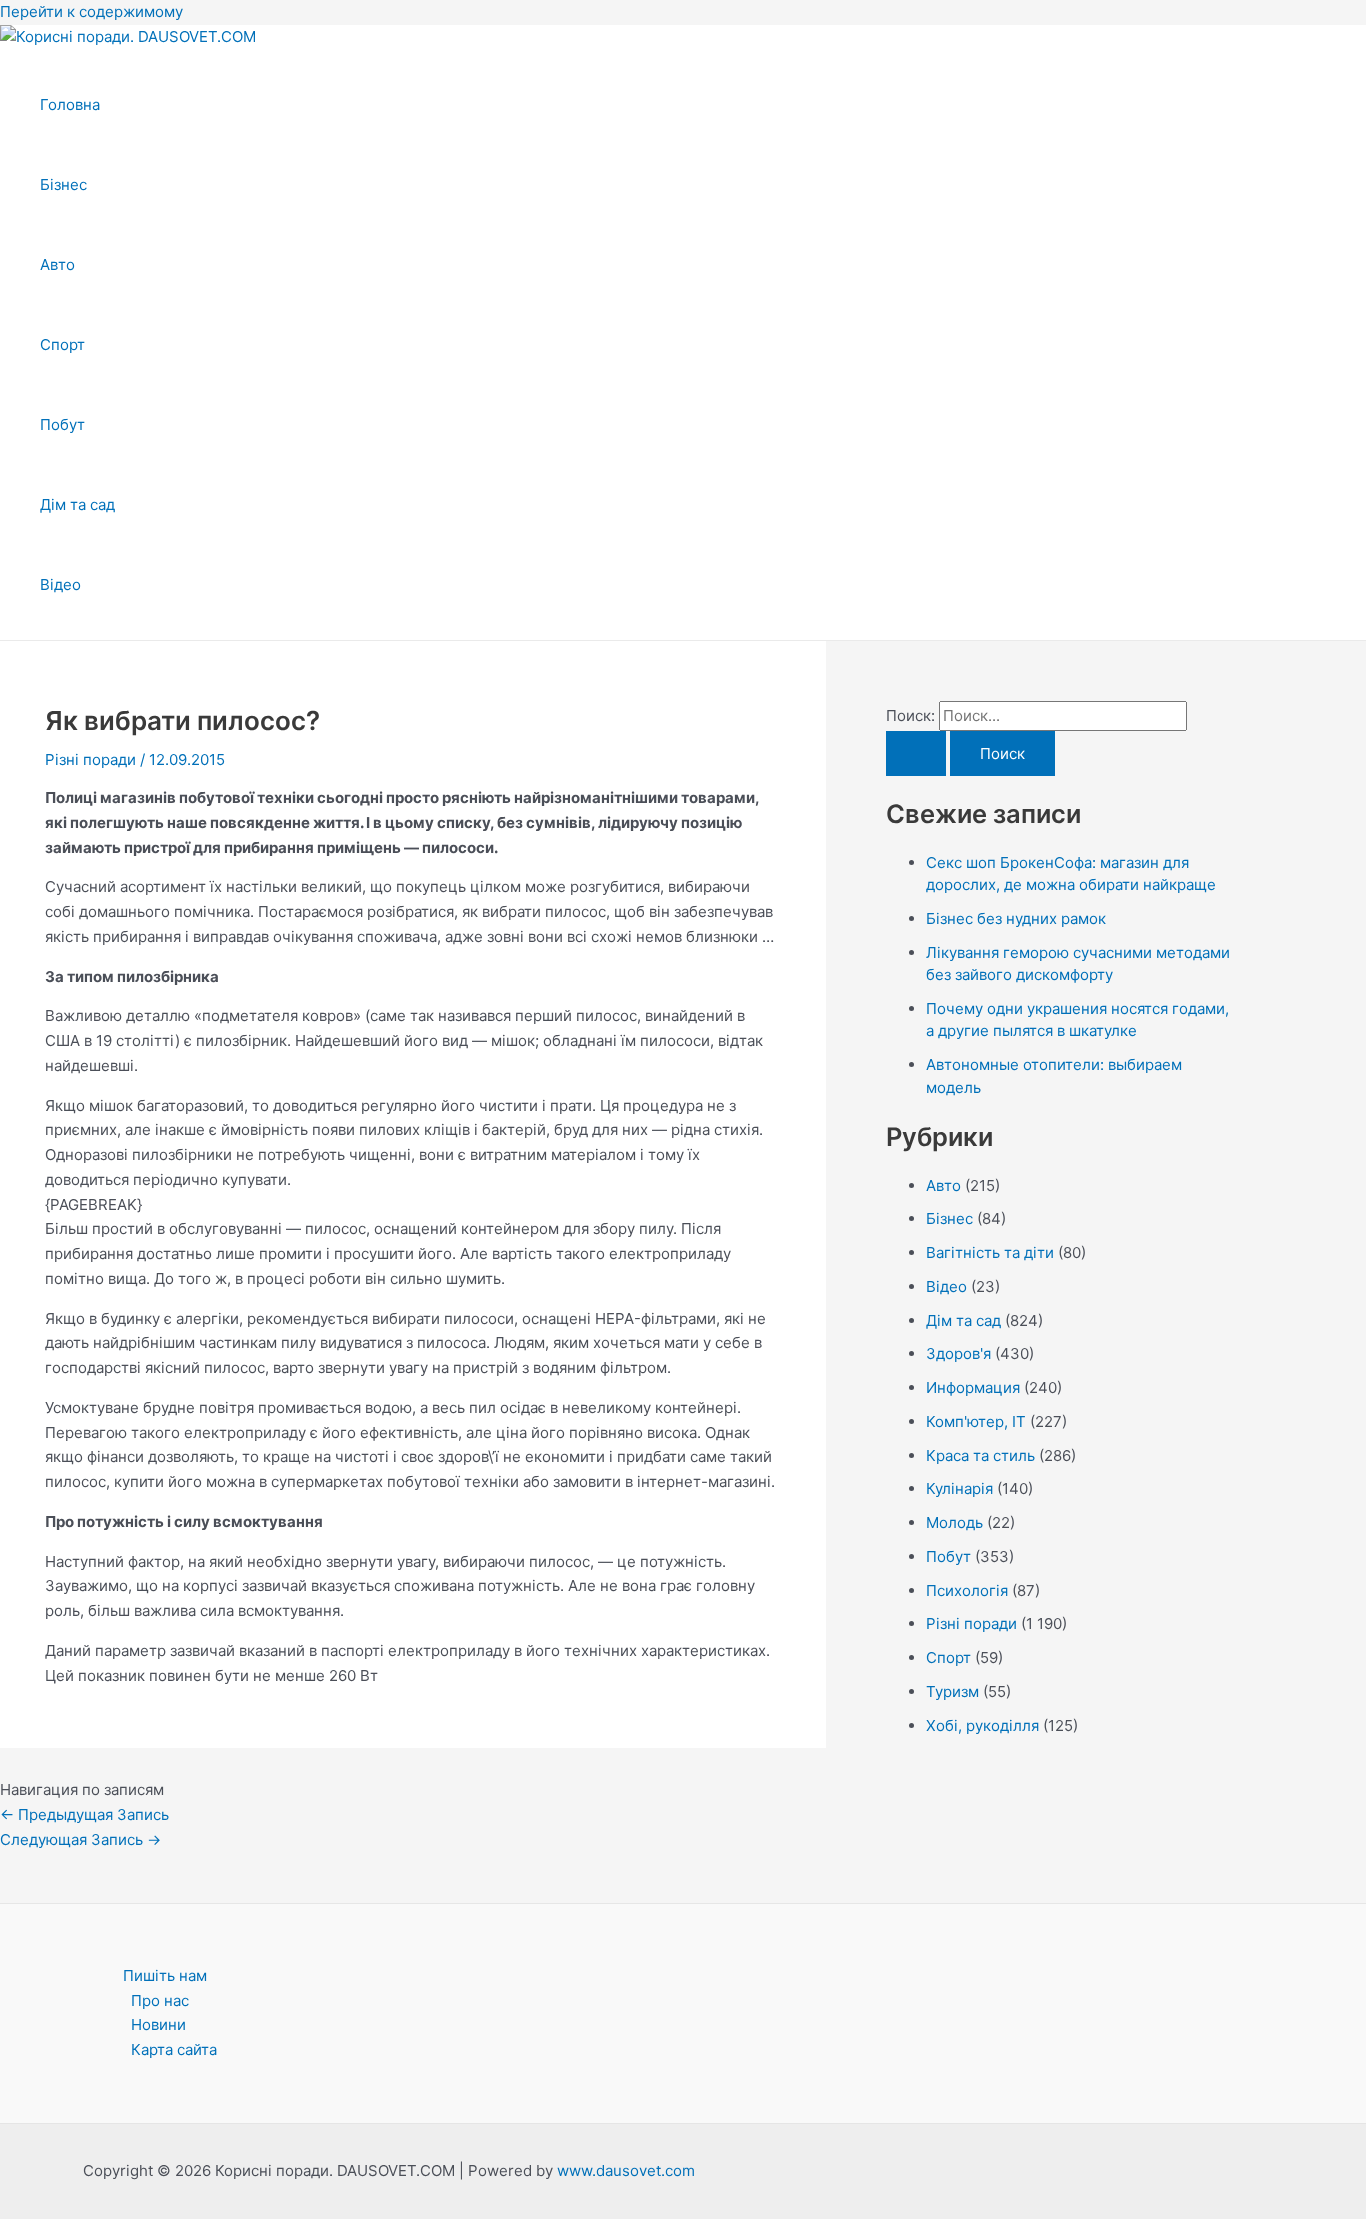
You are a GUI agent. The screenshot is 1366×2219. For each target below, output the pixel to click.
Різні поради (90, 759)
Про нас (160, 2000)
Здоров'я (958, 1353)
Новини (158, 2024)
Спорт (62, 344)
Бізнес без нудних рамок (1016, 918)
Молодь (954, 1522)
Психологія (967, 1590)
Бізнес (63, 184)
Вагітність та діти (990, 1252)
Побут (62, 424)
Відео (60, 584)
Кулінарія (959, 1488)
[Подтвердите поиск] (916, 753)
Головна (70, 104)
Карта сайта (174, 2049)
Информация (973, 1387)
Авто (57, 264)
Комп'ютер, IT (976, 1421)
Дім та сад (77, 504)
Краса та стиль (980, 1455)
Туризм (952, 1691)
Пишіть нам (165, 1975)
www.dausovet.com (626, 2170)
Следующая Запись (80, 1839)
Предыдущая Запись (84, 1814)
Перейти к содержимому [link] (91, 11)
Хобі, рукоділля (982, 1725)
